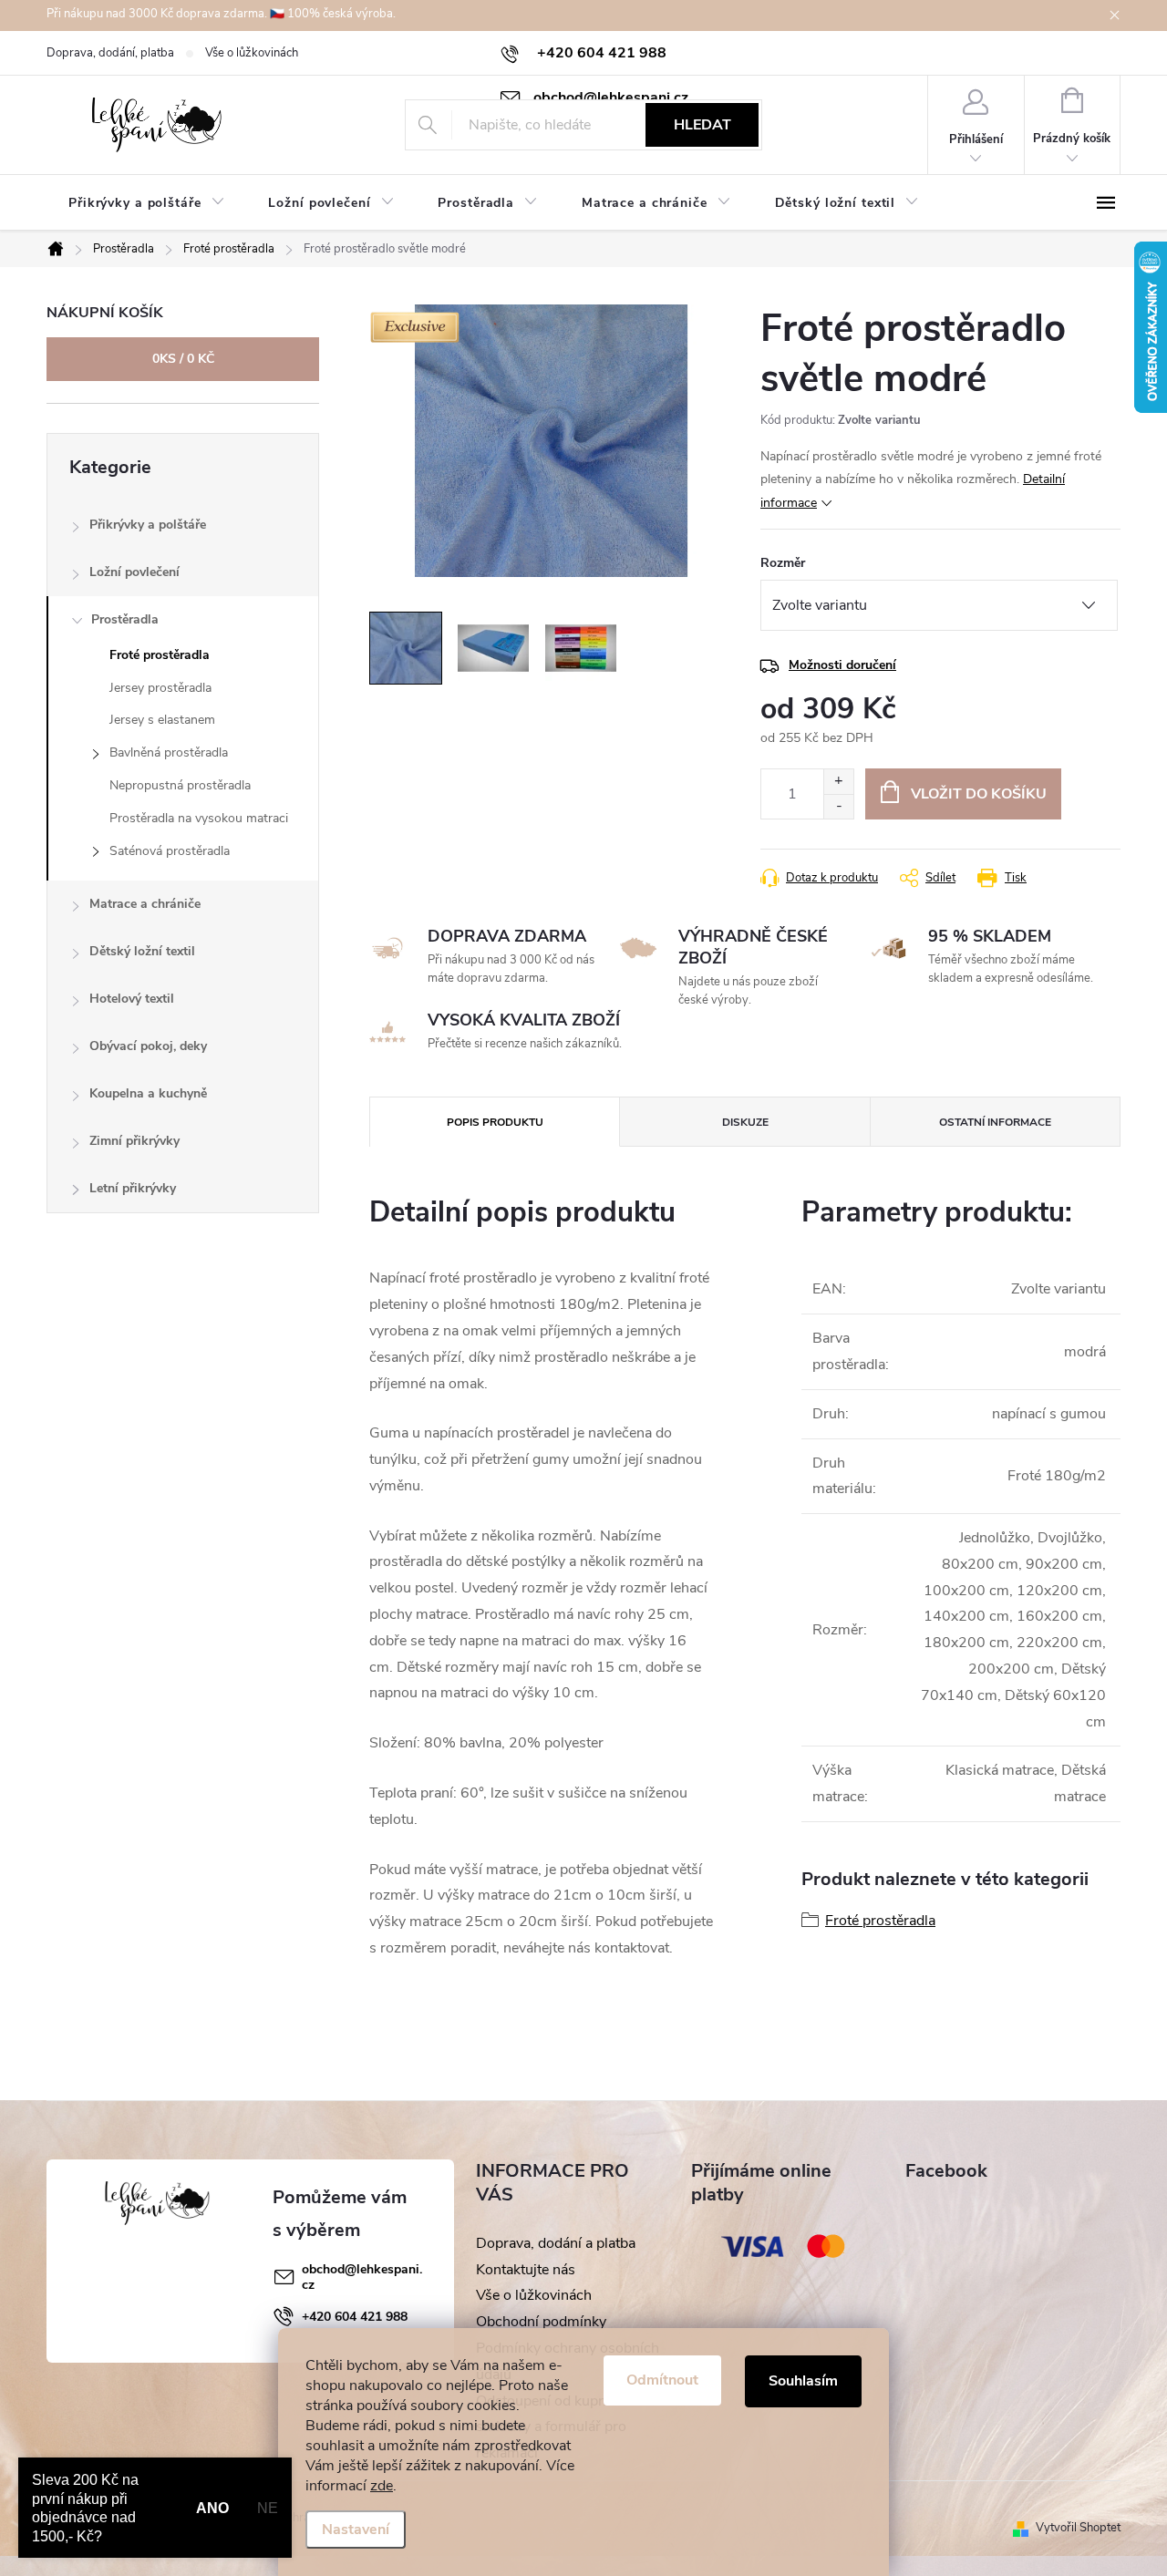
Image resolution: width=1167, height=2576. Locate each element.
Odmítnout (662, 2380)
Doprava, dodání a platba (556, 2243)
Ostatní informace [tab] (995, 1122)
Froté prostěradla (160, 655)
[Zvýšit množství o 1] (838, 782)
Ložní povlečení (134, 572)
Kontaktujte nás (526, 2270)
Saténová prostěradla (170, 851)
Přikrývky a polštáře (148, 525)
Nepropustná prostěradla (180, 785)
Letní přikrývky (133, 1188)
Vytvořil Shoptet (1078, 2528)
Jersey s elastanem (162, 720)
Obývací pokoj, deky (148, 1046)
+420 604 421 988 (355, 2317)
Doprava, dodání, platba (110, 53)
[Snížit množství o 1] (838, 806)
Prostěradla (125, 619)
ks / (183, 359)
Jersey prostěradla (160, 688)
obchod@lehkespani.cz (362, 2277)
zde (382, 2486)
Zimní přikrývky (134, 1141)
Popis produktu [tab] (495, 1122)
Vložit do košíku (979, 794)
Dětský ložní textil (142, 951)
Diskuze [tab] (745, 1122)
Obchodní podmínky (541, 2322)
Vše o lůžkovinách (252, 53)
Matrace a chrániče (145, 904)
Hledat (702, 125)
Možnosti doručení (842, 665)
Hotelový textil (132, 999)
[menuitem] (146, 203)
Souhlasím (803, 2381)
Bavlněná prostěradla (169, 752)
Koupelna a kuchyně (148, 1093)
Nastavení (356, 2530)
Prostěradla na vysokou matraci (199, 818)
